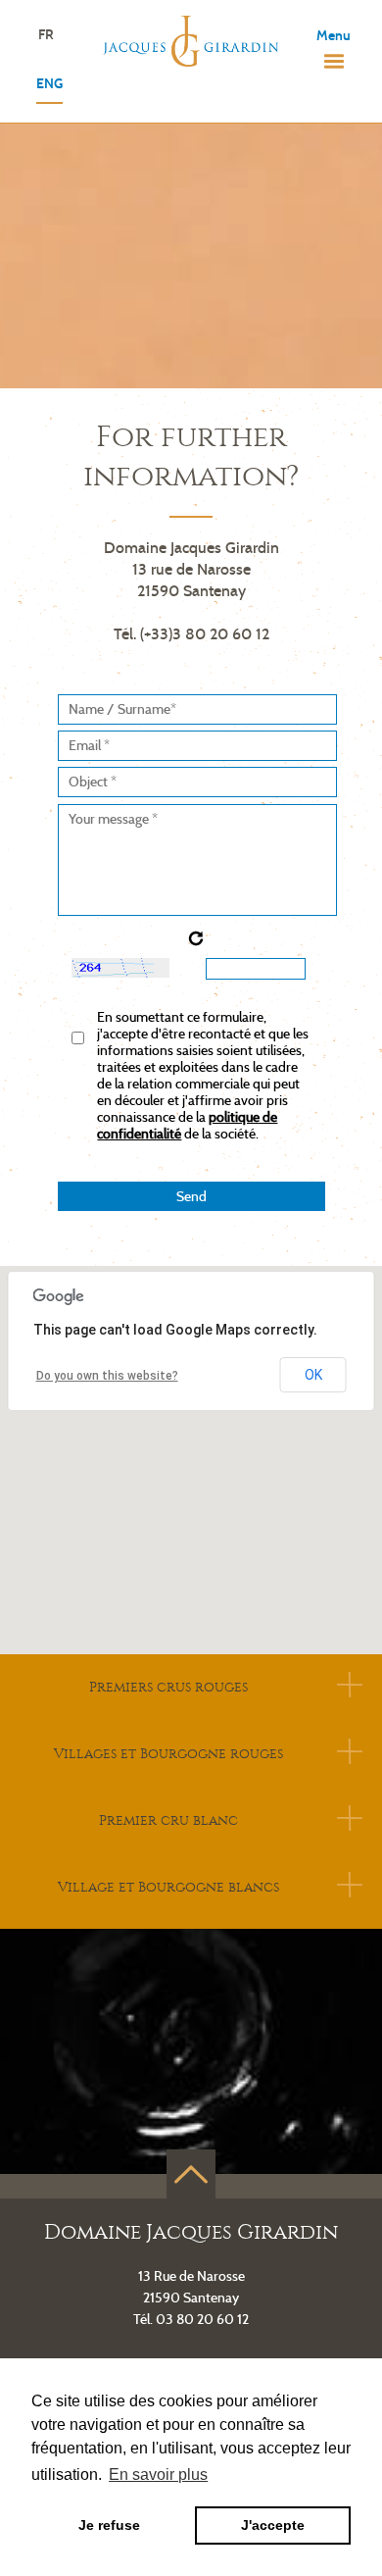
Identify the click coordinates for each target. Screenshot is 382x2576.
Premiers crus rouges (168, 1687)
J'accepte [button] (273, 2525)
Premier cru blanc (168, 1820)
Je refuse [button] (109, 2525)
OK (313, 1375)
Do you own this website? (107, 1376)
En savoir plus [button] (158, 2475)
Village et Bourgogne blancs (168, 1887)
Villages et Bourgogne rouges (168, 1754)
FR (46, 36)
